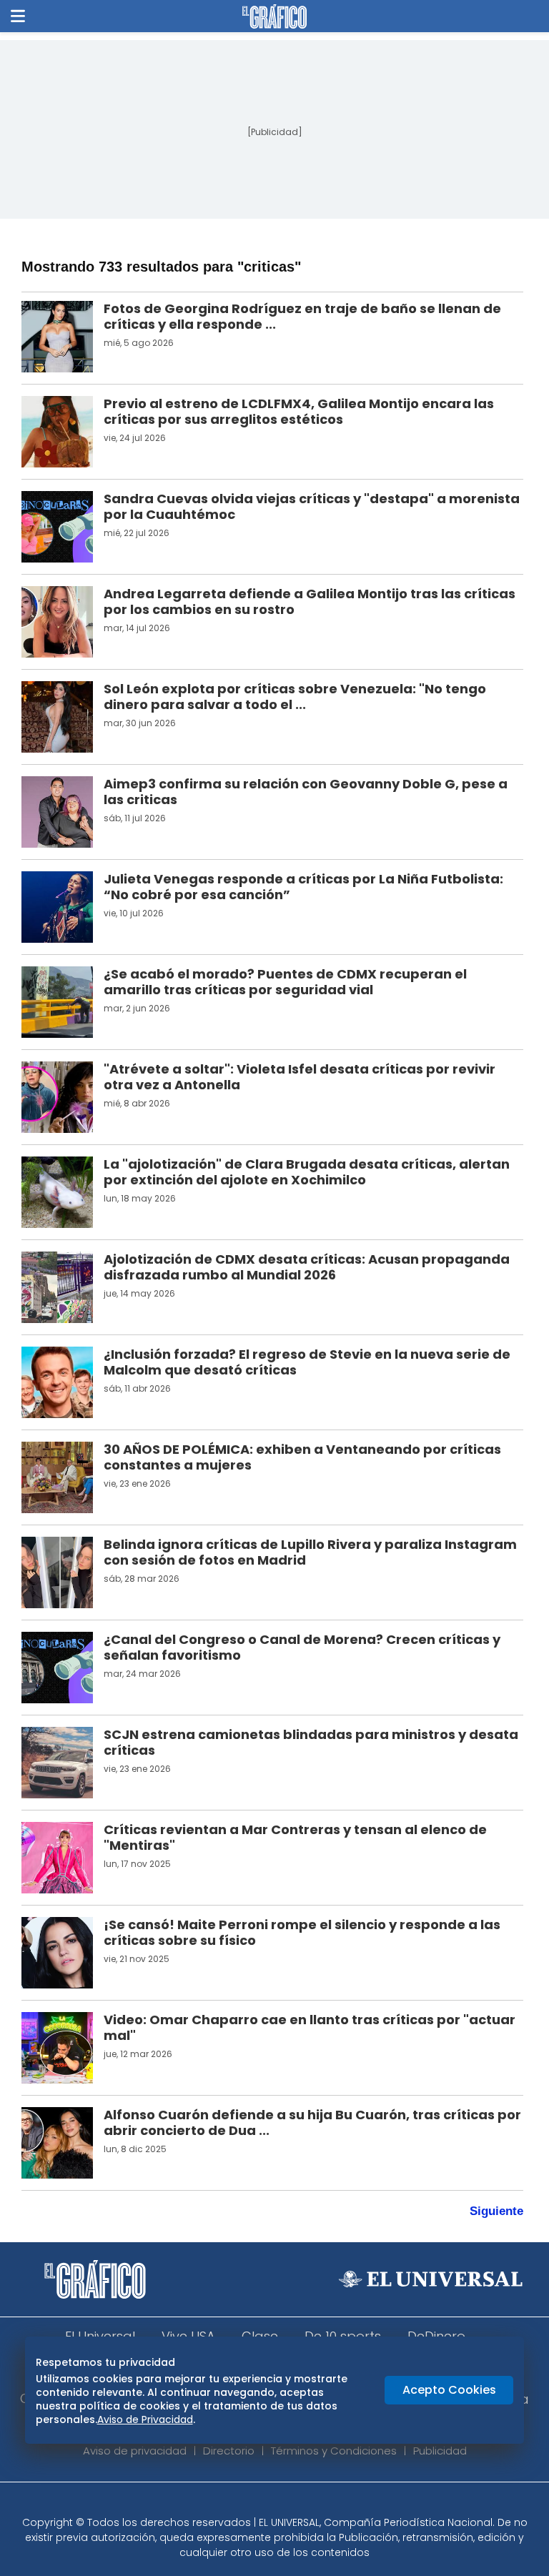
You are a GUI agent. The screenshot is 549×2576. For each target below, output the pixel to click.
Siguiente (496, 2211)
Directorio (229, 2451)
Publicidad (440, 2451)
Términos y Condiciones (334, 2451)
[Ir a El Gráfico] (274, 16)
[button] (18, 16)
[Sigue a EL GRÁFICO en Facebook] (259, 2503)
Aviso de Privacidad (145, 2419)
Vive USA (188, 2336)
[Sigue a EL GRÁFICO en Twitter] (269, 2503)
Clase (260, 2336)
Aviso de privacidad (135, 2451)
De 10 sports (343, 2336)
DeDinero (436, 2336)
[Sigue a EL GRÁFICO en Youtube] (290, 2503)
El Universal (100, 2336)
